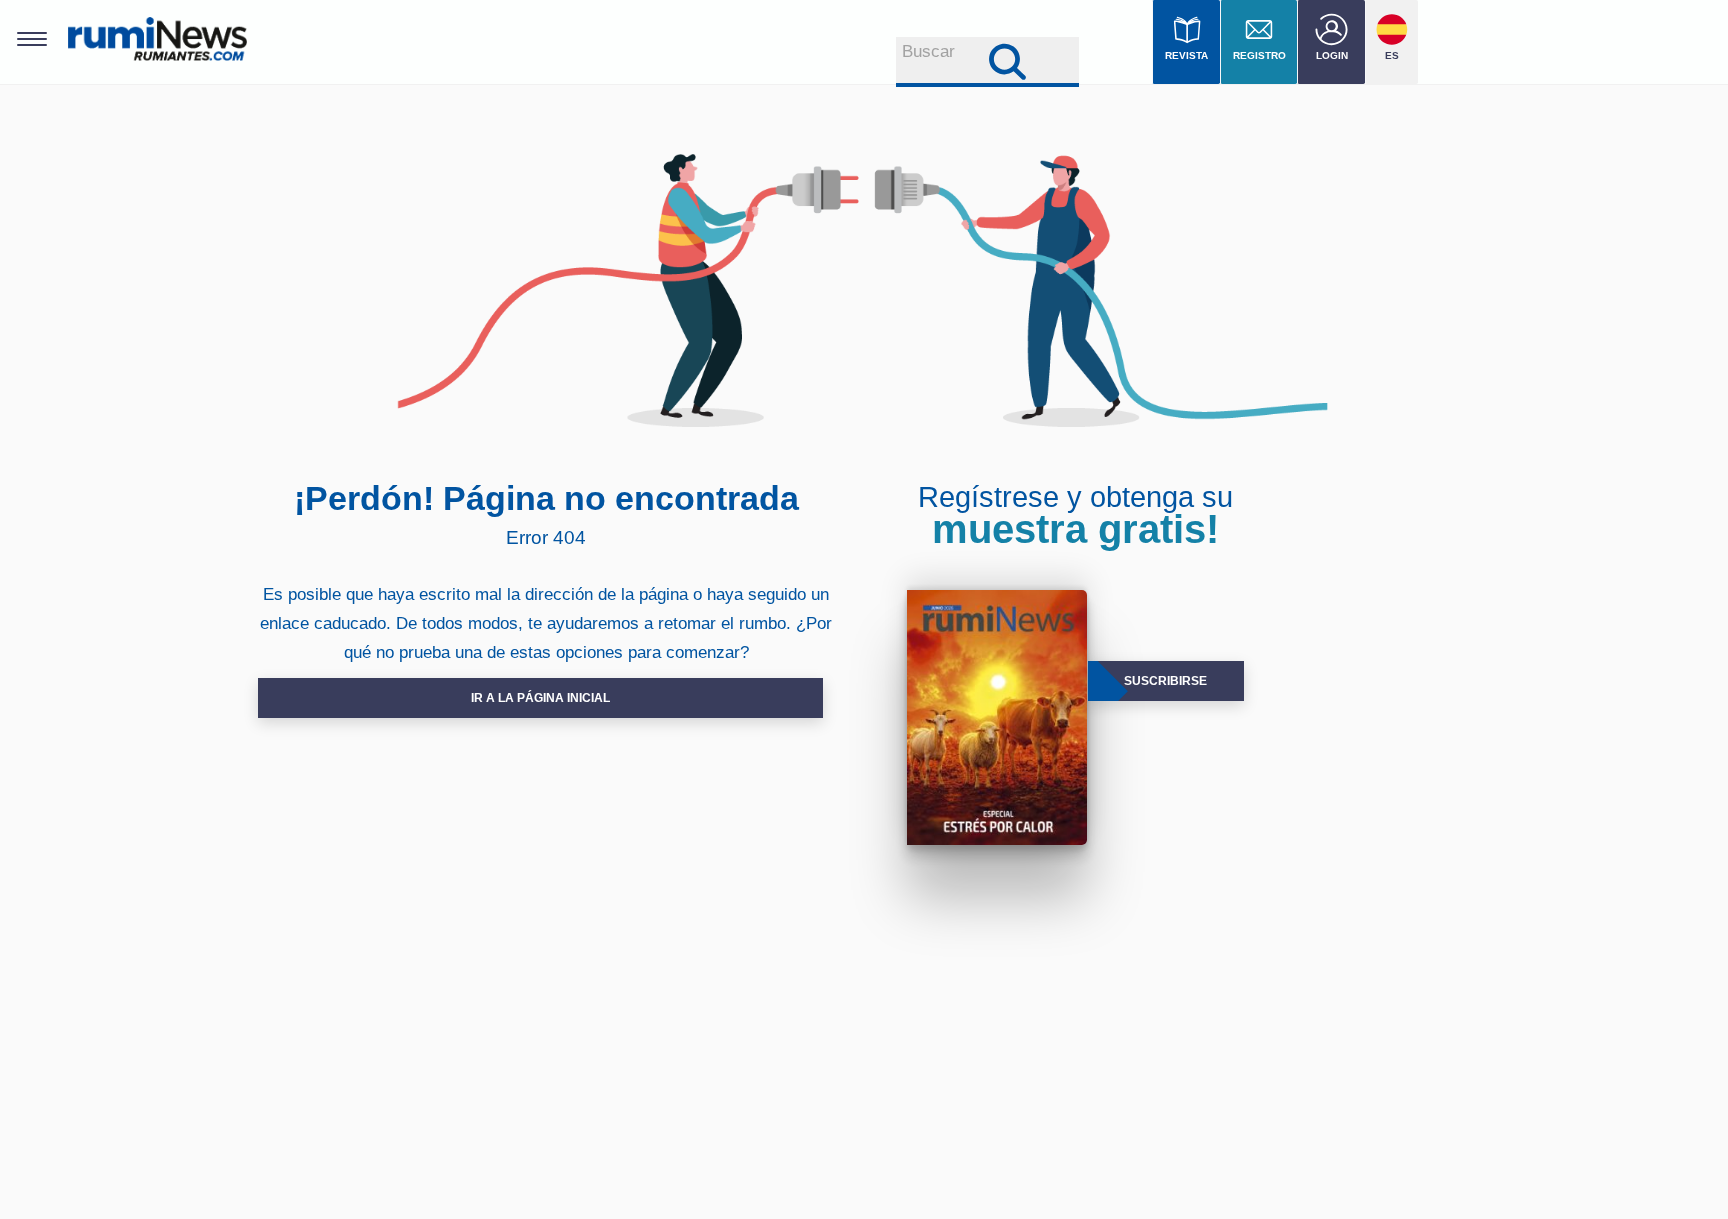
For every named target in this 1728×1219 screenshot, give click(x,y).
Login (1332, 55)
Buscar (928, 51)
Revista (1186, 55)
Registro (1259, 55)
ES (1392, 55)
